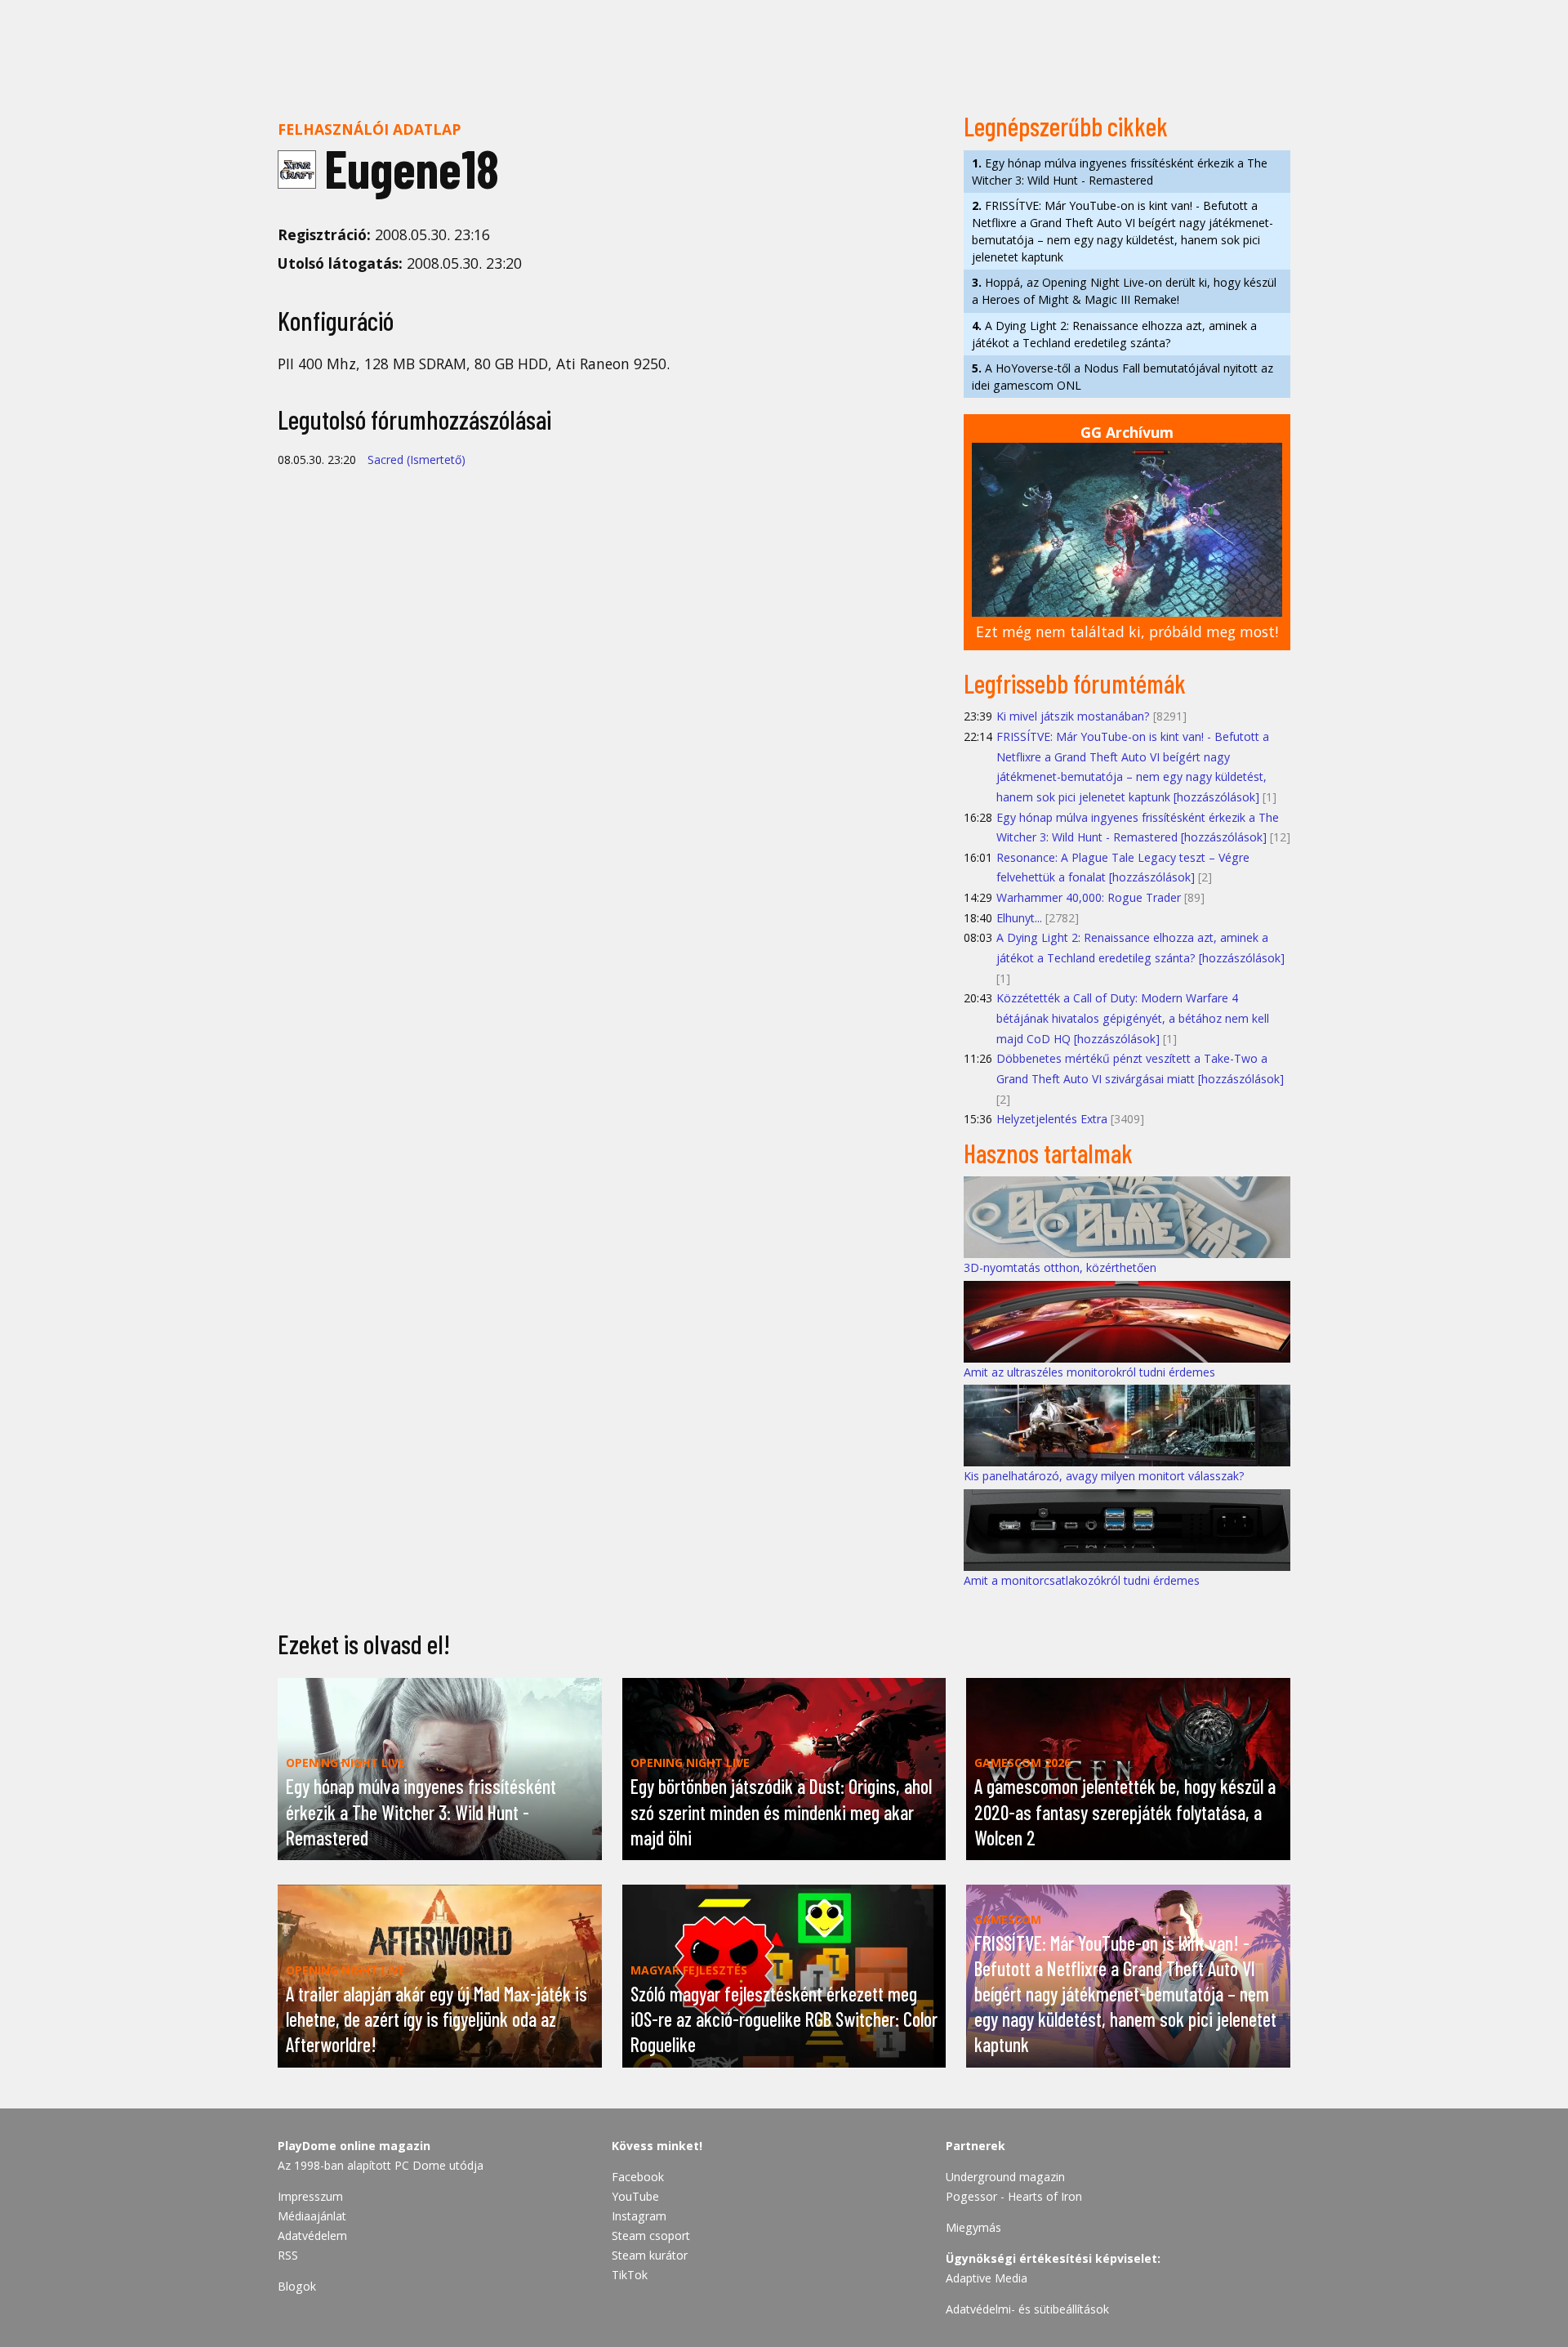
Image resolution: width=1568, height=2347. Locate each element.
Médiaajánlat (312, 2216)
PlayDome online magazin (354, 2146)
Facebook (638, 2177)
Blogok (297, 2286)
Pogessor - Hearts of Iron (1014, 2196)
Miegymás (973, 2227)
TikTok (630, 2275)
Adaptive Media (987, 2278)
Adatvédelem (312, 2235)
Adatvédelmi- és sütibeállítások (1027, 2309)
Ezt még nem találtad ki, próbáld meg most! (1127, 631)
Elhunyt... (1019, 918)
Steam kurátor (650, 2255)
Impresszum (310, 2196)
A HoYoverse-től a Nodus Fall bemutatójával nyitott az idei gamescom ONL (1123, 377)
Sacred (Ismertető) (416, 460)
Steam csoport (651, 2235)
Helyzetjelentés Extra (1052, 1119)
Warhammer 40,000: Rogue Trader (1089, 897)
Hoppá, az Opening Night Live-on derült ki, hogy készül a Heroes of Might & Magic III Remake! (1124, 291)
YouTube (635, 2196)
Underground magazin (1005, 2177)
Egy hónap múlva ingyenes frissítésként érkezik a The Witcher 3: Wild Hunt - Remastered (1120, 172)
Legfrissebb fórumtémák (1075, 683)
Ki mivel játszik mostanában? (1073, 716)
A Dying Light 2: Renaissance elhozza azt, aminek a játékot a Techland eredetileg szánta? (1114, 334)
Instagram (639, 2216)
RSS (288, 2255)
